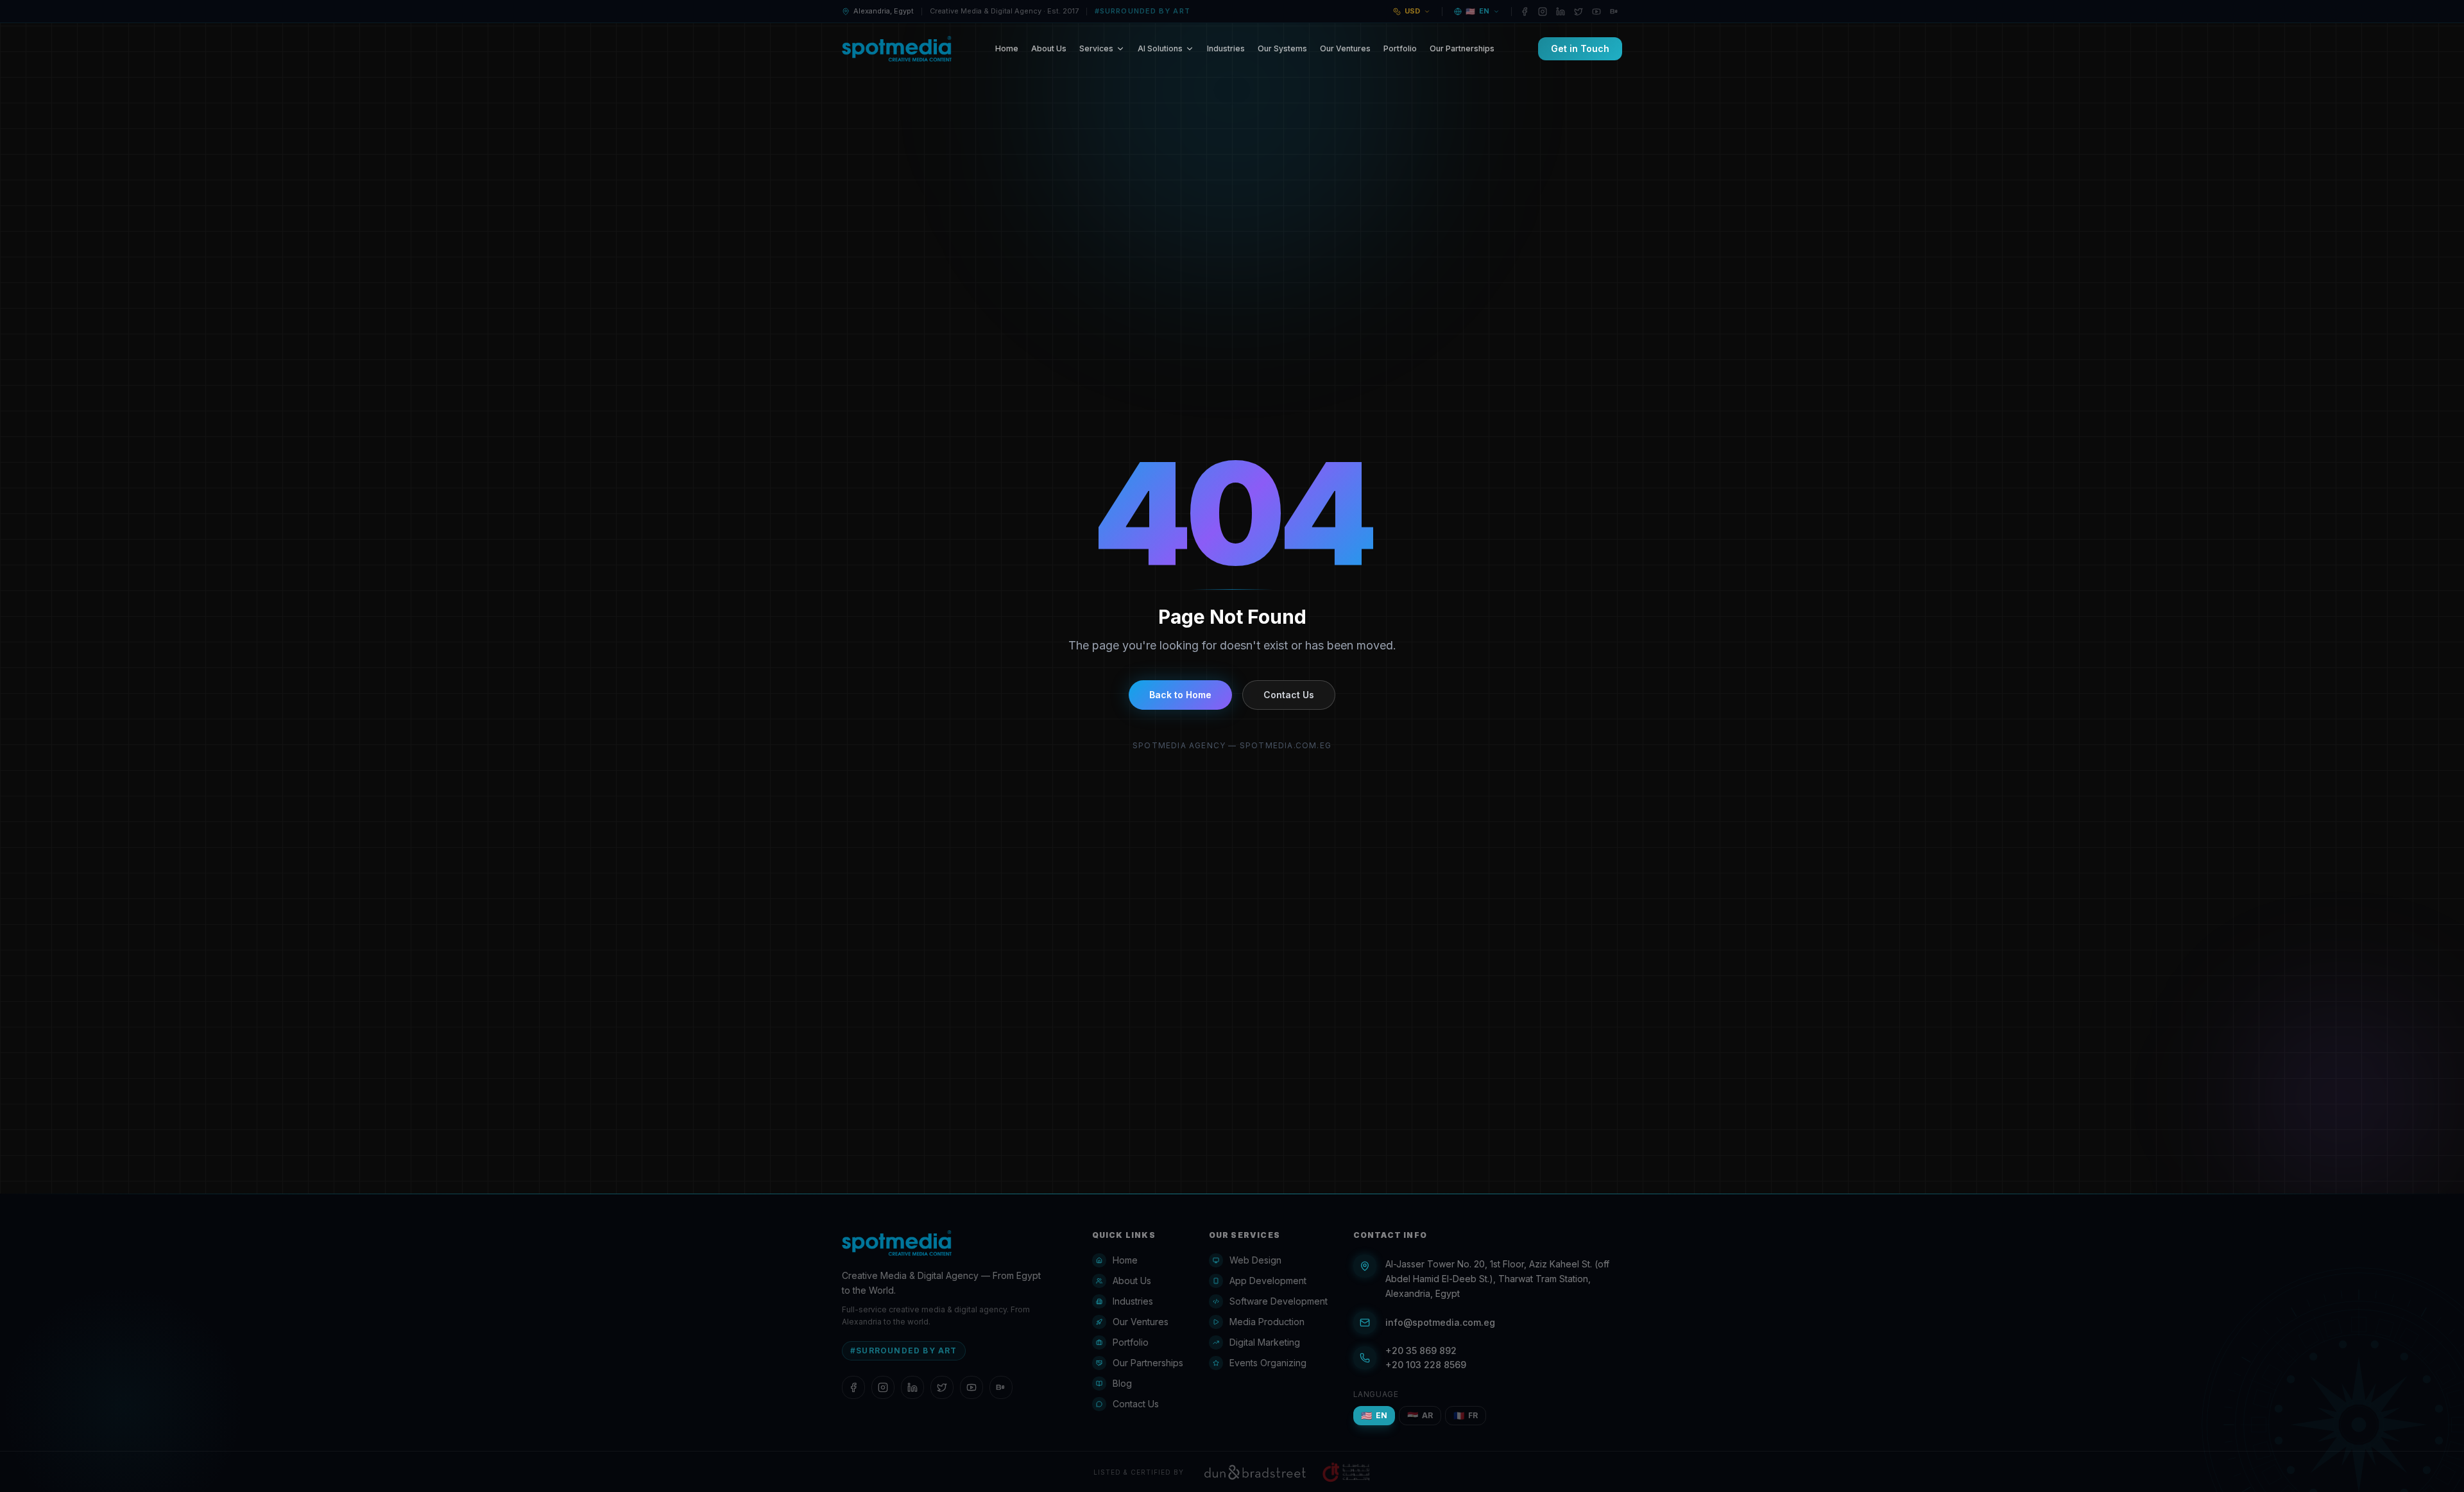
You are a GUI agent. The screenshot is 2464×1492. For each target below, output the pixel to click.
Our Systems (1282, 48)
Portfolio (1400, 48)
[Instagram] (1543, 12)
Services (1096, 48)
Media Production (1267, 1322)
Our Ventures (1345, 48)
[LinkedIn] (1561, 12)
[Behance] (1614, 12)
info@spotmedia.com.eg (1440, 1322)
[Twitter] (1579, 12)
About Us (1049, 48)
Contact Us (1289, 695)
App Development (1268, 1281)
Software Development (1279, 1301)
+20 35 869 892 (1421, 1351)
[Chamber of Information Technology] (1346, 1472)
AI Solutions (1160, 48)
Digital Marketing (1265, 1342)
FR (1466, 1415)
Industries (1226, 48)
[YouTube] (1596, 12)
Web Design (1255, 1260)
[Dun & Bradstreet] (1255, 1472)
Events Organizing (1268, 1363)
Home (1007, 48)
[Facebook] (1525, 12)
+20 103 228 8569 (1426, 1365)
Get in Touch (1580, 48)
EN (1374, 1415)
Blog (1122, 1383)
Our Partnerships (1462, 48)
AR (1420, 1415)
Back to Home (1180, 695)
